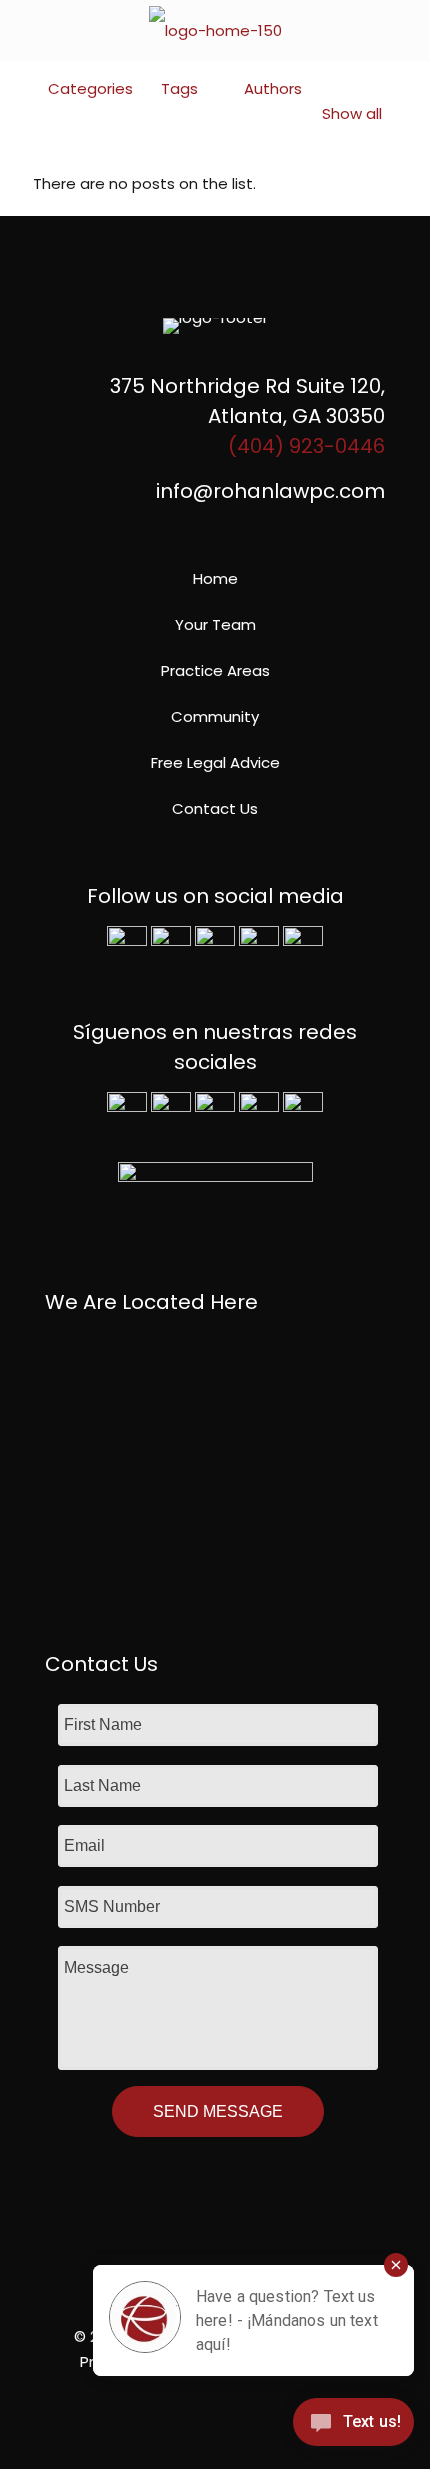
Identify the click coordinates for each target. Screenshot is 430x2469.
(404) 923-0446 (306, 446)
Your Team (215, 624)
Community (215, 716)
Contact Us (215, 808)
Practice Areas (215, 670)
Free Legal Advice (215, 762)
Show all (352, 113)
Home (215, 578)
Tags (179, 88)
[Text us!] (353, 2427)
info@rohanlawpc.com (270, 491)
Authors (273, 88)
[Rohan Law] (215, 30)
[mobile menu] (403, 30)
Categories (90, 88)
